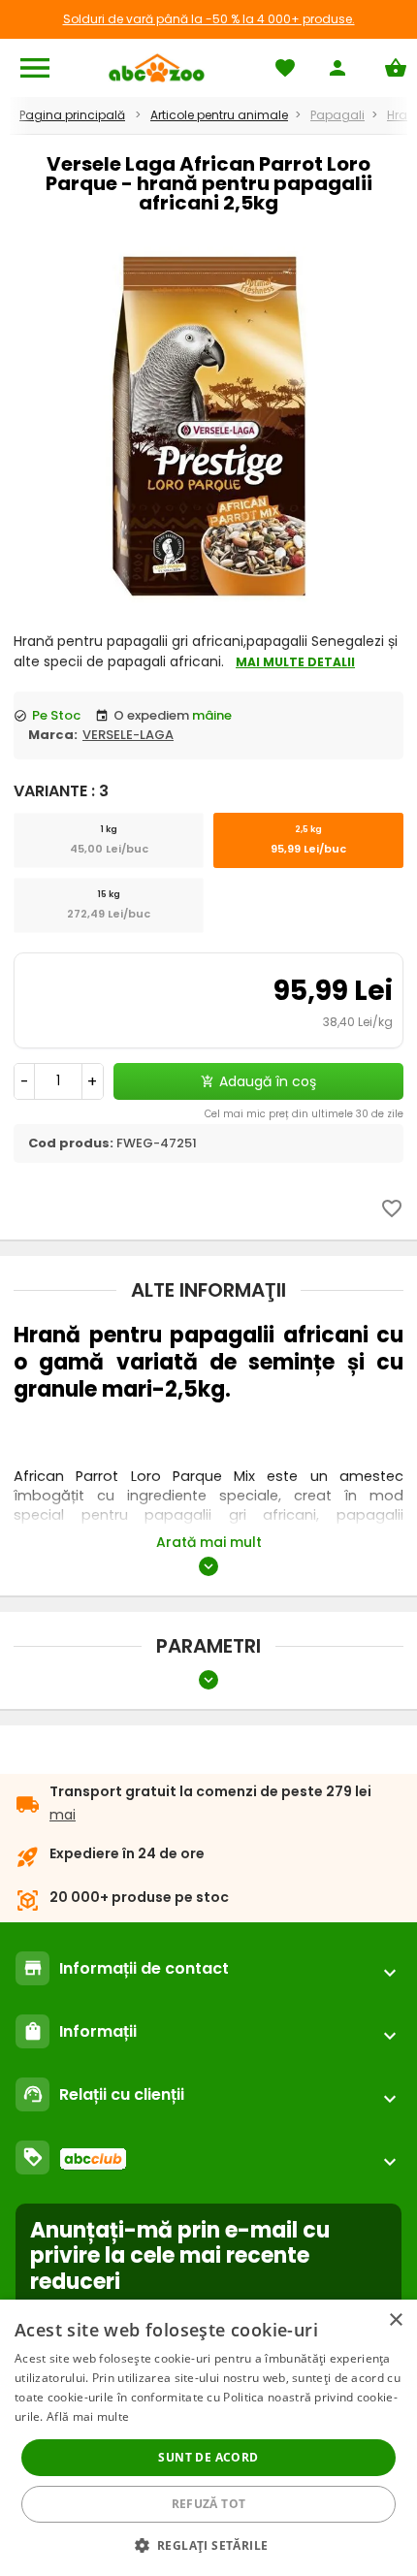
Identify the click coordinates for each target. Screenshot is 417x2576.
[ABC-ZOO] (157, 68)
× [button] (395, 2320)
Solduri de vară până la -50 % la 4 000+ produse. (209, 19)
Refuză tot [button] (209, 2504)
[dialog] (208, 2438)
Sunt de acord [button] (208, 2457)
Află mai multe (88, 2416)
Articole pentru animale (219, 115)
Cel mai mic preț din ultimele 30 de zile (304, 1114)
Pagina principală (72, 115)
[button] (209, 2544)
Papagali (337, 115)
